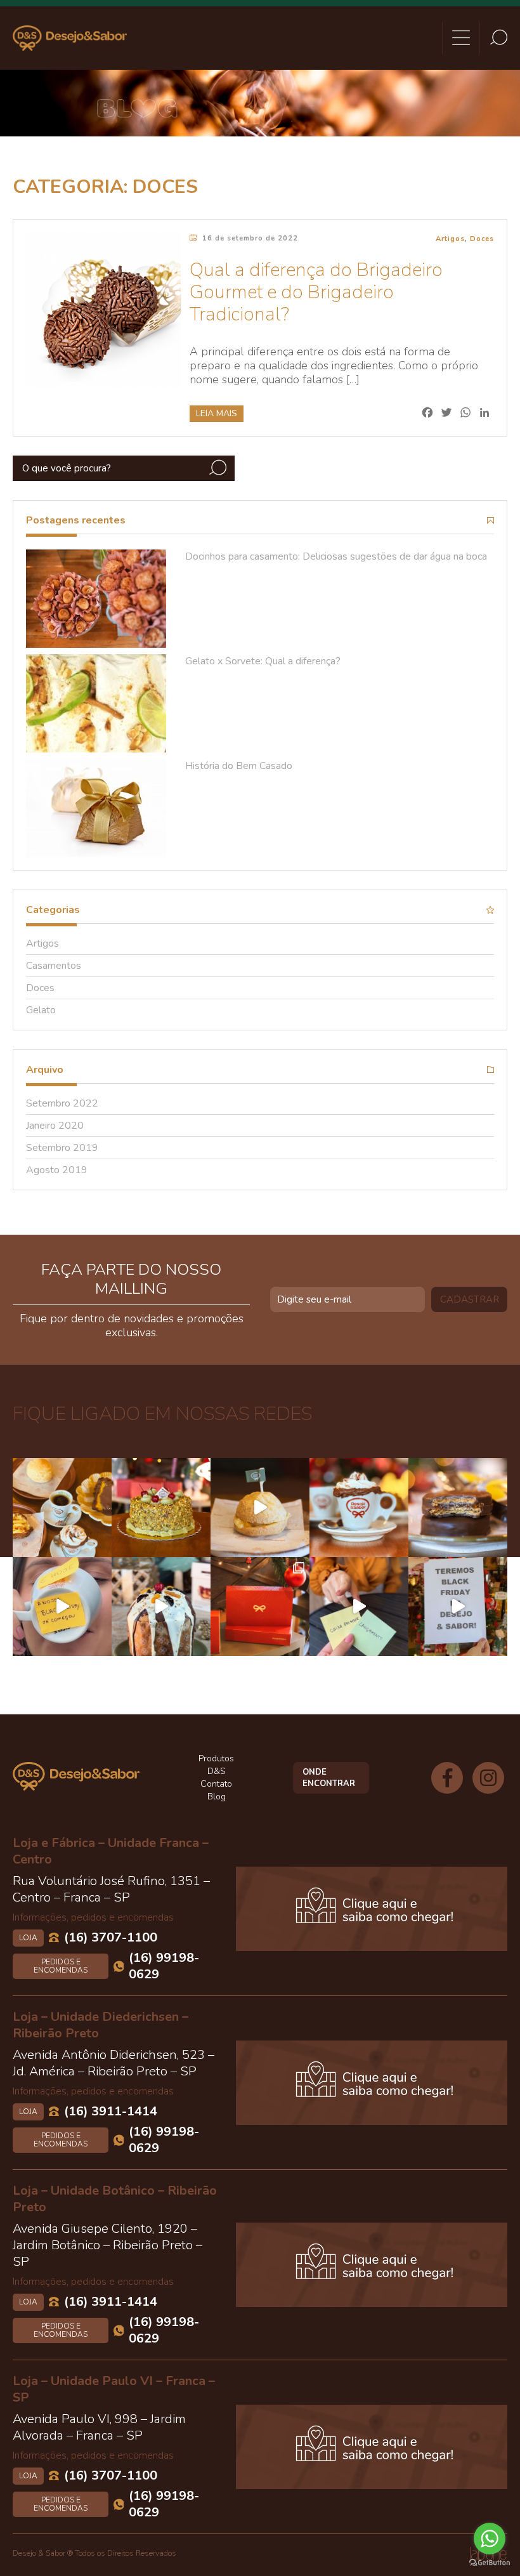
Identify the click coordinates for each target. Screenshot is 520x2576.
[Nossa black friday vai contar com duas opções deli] (359, 1607)
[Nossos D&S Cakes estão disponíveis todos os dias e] (161, 1508)
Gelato (41, 1010)
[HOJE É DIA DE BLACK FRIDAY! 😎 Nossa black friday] (62, 1607)
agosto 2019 (57, 1170)
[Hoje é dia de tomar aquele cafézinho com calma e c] (359, 1508)
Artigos (450, 239)
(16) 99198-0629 (164, 1966)
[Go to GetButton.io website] (490, 2563)
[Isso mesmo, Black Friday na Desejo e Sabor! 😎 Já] (458, 1607)
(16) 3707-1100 (111, 1938)
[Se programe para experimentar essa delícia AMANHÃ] (260, 1508)
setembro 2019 (62, 1148)
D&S (217, 1771)
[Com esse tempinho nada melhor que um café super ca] (62, 1508)
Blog (217, 1797)
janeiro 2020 (55, 1126)
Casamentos (54, 966)
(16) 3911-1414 (111, 2112)
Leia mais (217, 413)
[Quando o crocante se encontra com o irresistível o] (458, 1508)
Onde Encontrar (329, 1778)
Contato (216, 1784)
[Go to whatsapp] (490, 2539)
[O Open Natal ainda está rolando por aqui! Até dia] (161, 1607)
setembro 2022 (62, 1103)
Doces (482, 239)
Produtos (216, 1758)
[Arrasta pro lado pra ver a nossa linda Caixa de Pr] (260, 1607)
